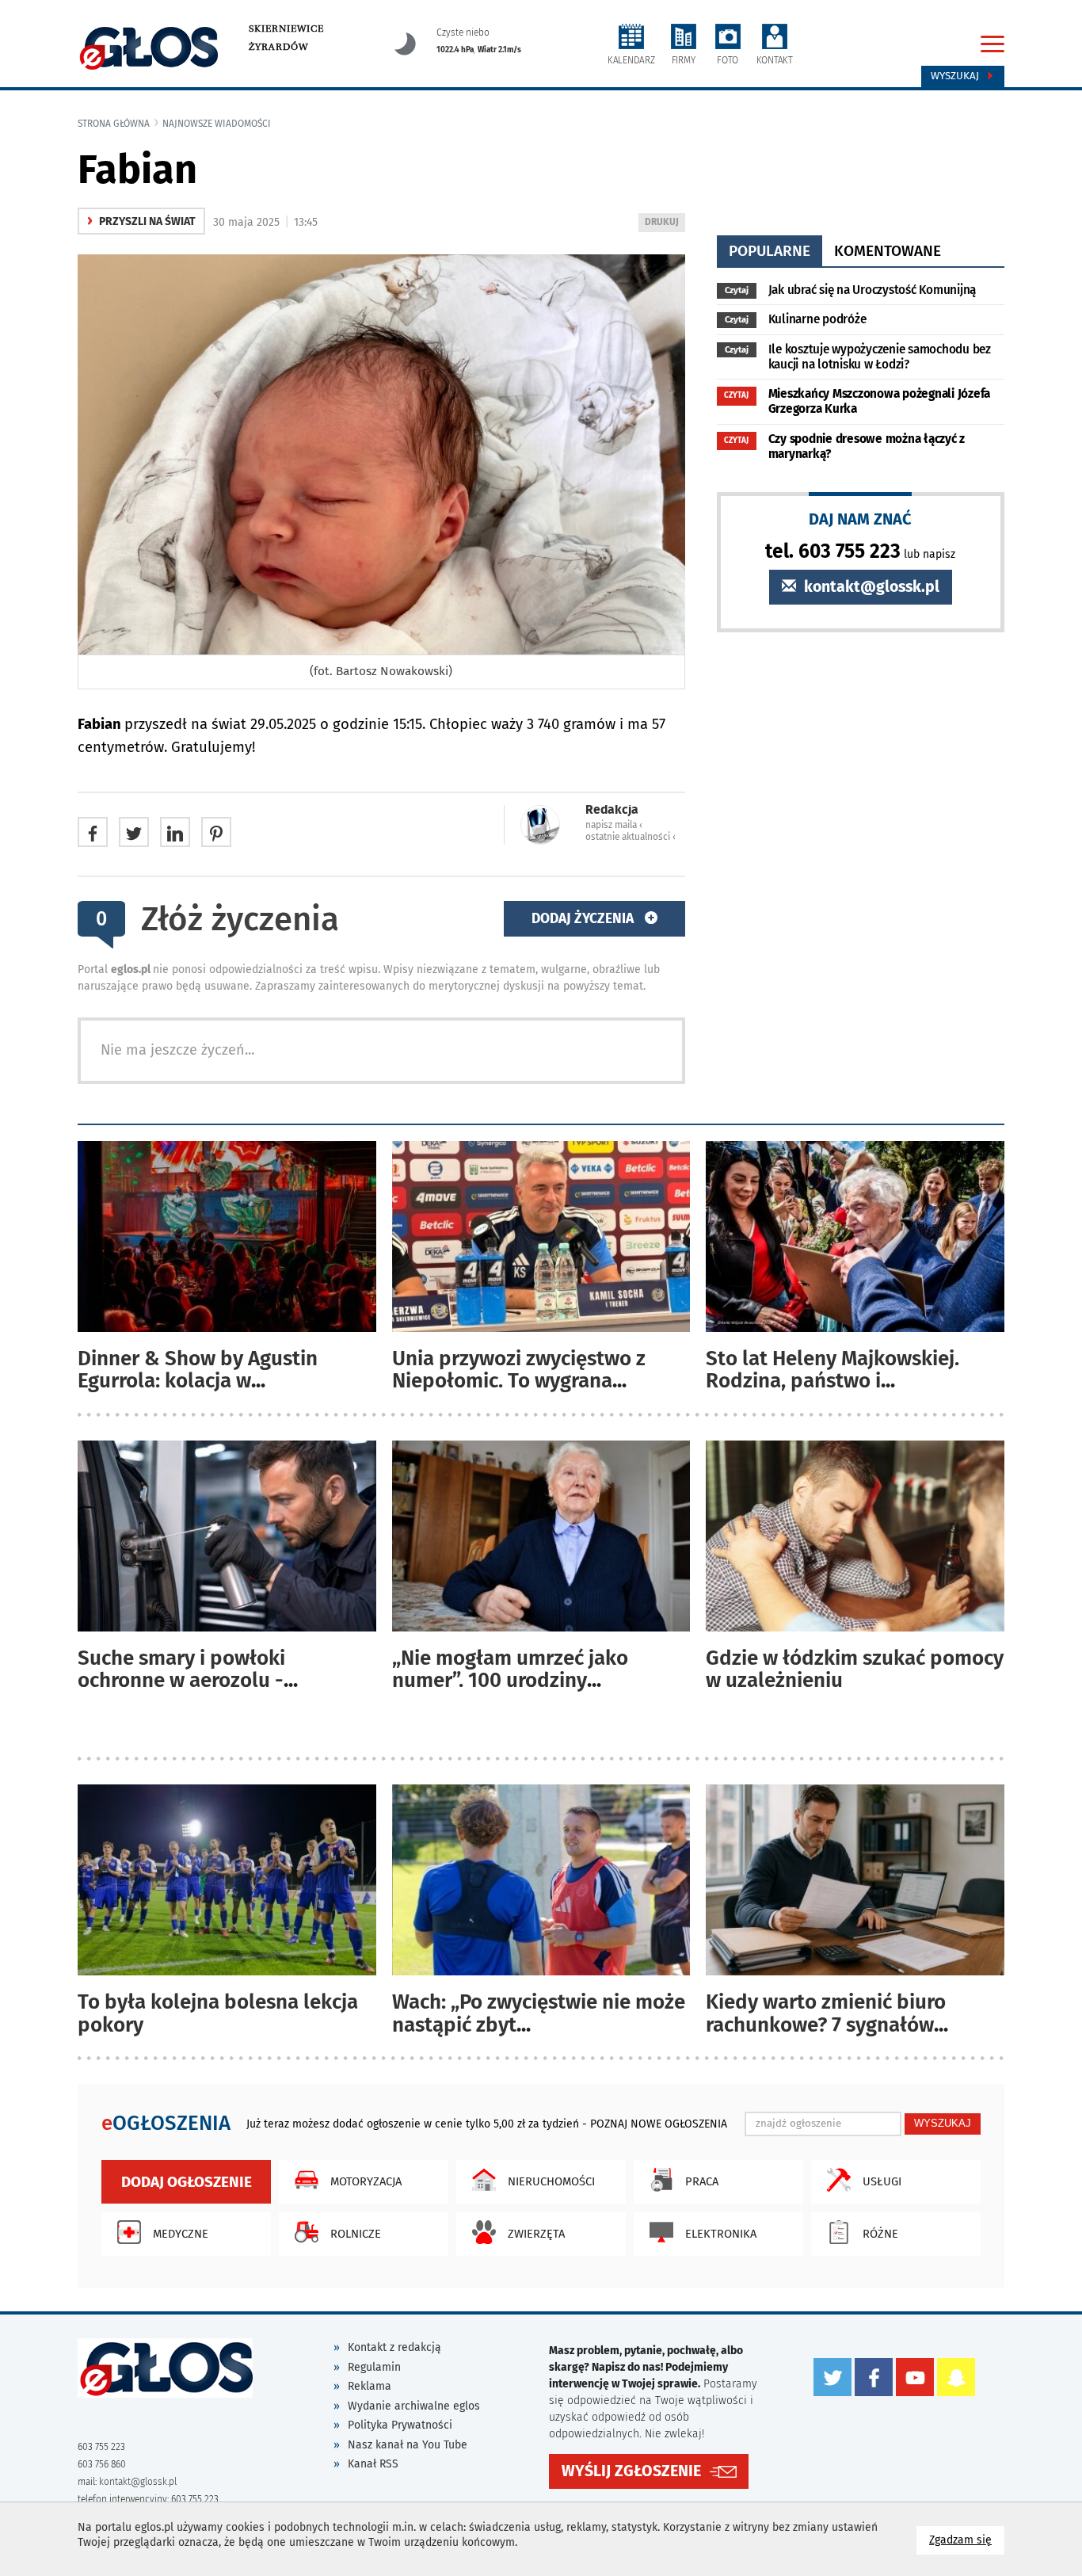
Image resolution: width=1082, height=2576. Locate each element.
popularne (770, 251)
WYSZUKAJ (943, 2123)
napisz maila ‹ (614, 825)
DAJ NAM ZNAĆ (860, 519)
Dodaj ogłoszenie (187, 2182)
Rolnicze (356, 2234)
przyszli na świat (141, 221)
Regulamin (374, 2367)
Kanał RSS (373, 2464)
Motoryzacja (366, 2181)
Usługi (882, 2181)
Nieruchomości (551, 2181)
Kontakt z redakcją (394, 2347)
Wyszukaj (956, 76)
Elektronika (721, 2234)
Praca (702, 2181)
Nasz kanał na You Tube (408, 2445)
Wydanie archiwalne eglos (414, 2406)
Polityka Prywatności (400, 2425)
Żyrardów (278, 47)
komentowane (888, 251)
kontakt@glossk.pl (870, 587)
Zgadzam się (967, 2540)
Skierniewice (286, 29)
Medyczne (181, 2234)
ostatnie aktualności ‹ (631, 837)
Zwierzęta (536, 2234)
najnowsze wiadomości (217, 124)
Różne (880, 2234)
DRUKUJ (665, 224)
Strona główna (114, 124)
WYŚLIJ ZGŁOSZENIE (631, 2471)
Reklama (370, 2386)
